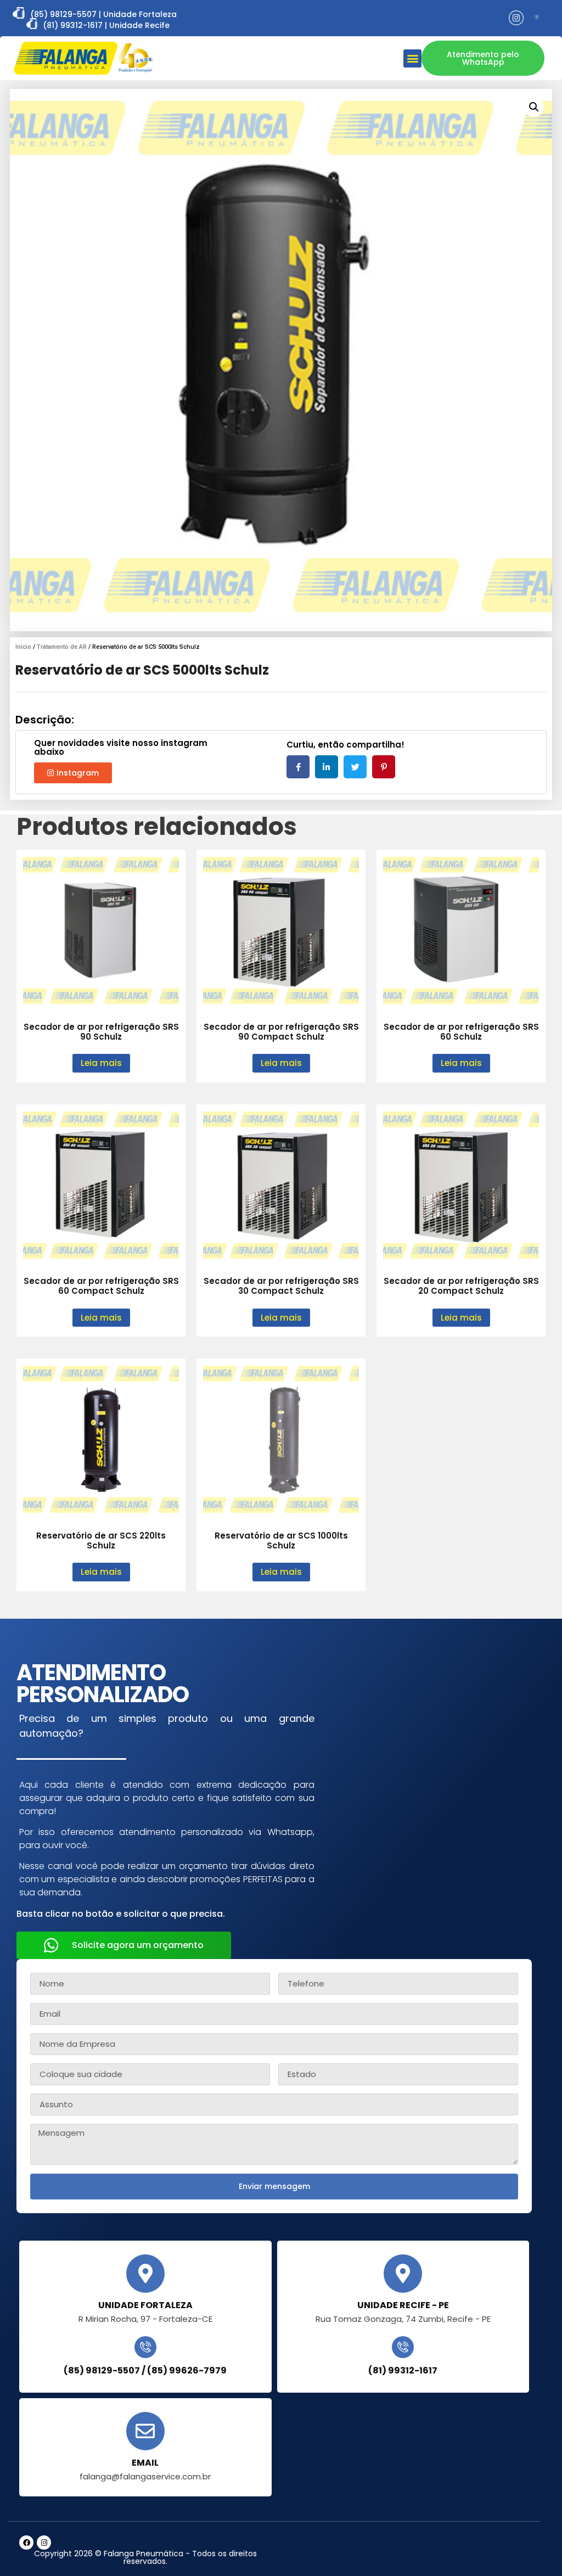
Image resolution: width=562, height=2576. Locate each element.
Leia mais (101, 1063)
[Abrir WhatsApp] (535, 2548)
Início (23, 647)
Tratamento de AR (62, 647)
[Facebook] (26, 2543)
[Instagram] (44, 2543)
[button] (412, 58)
